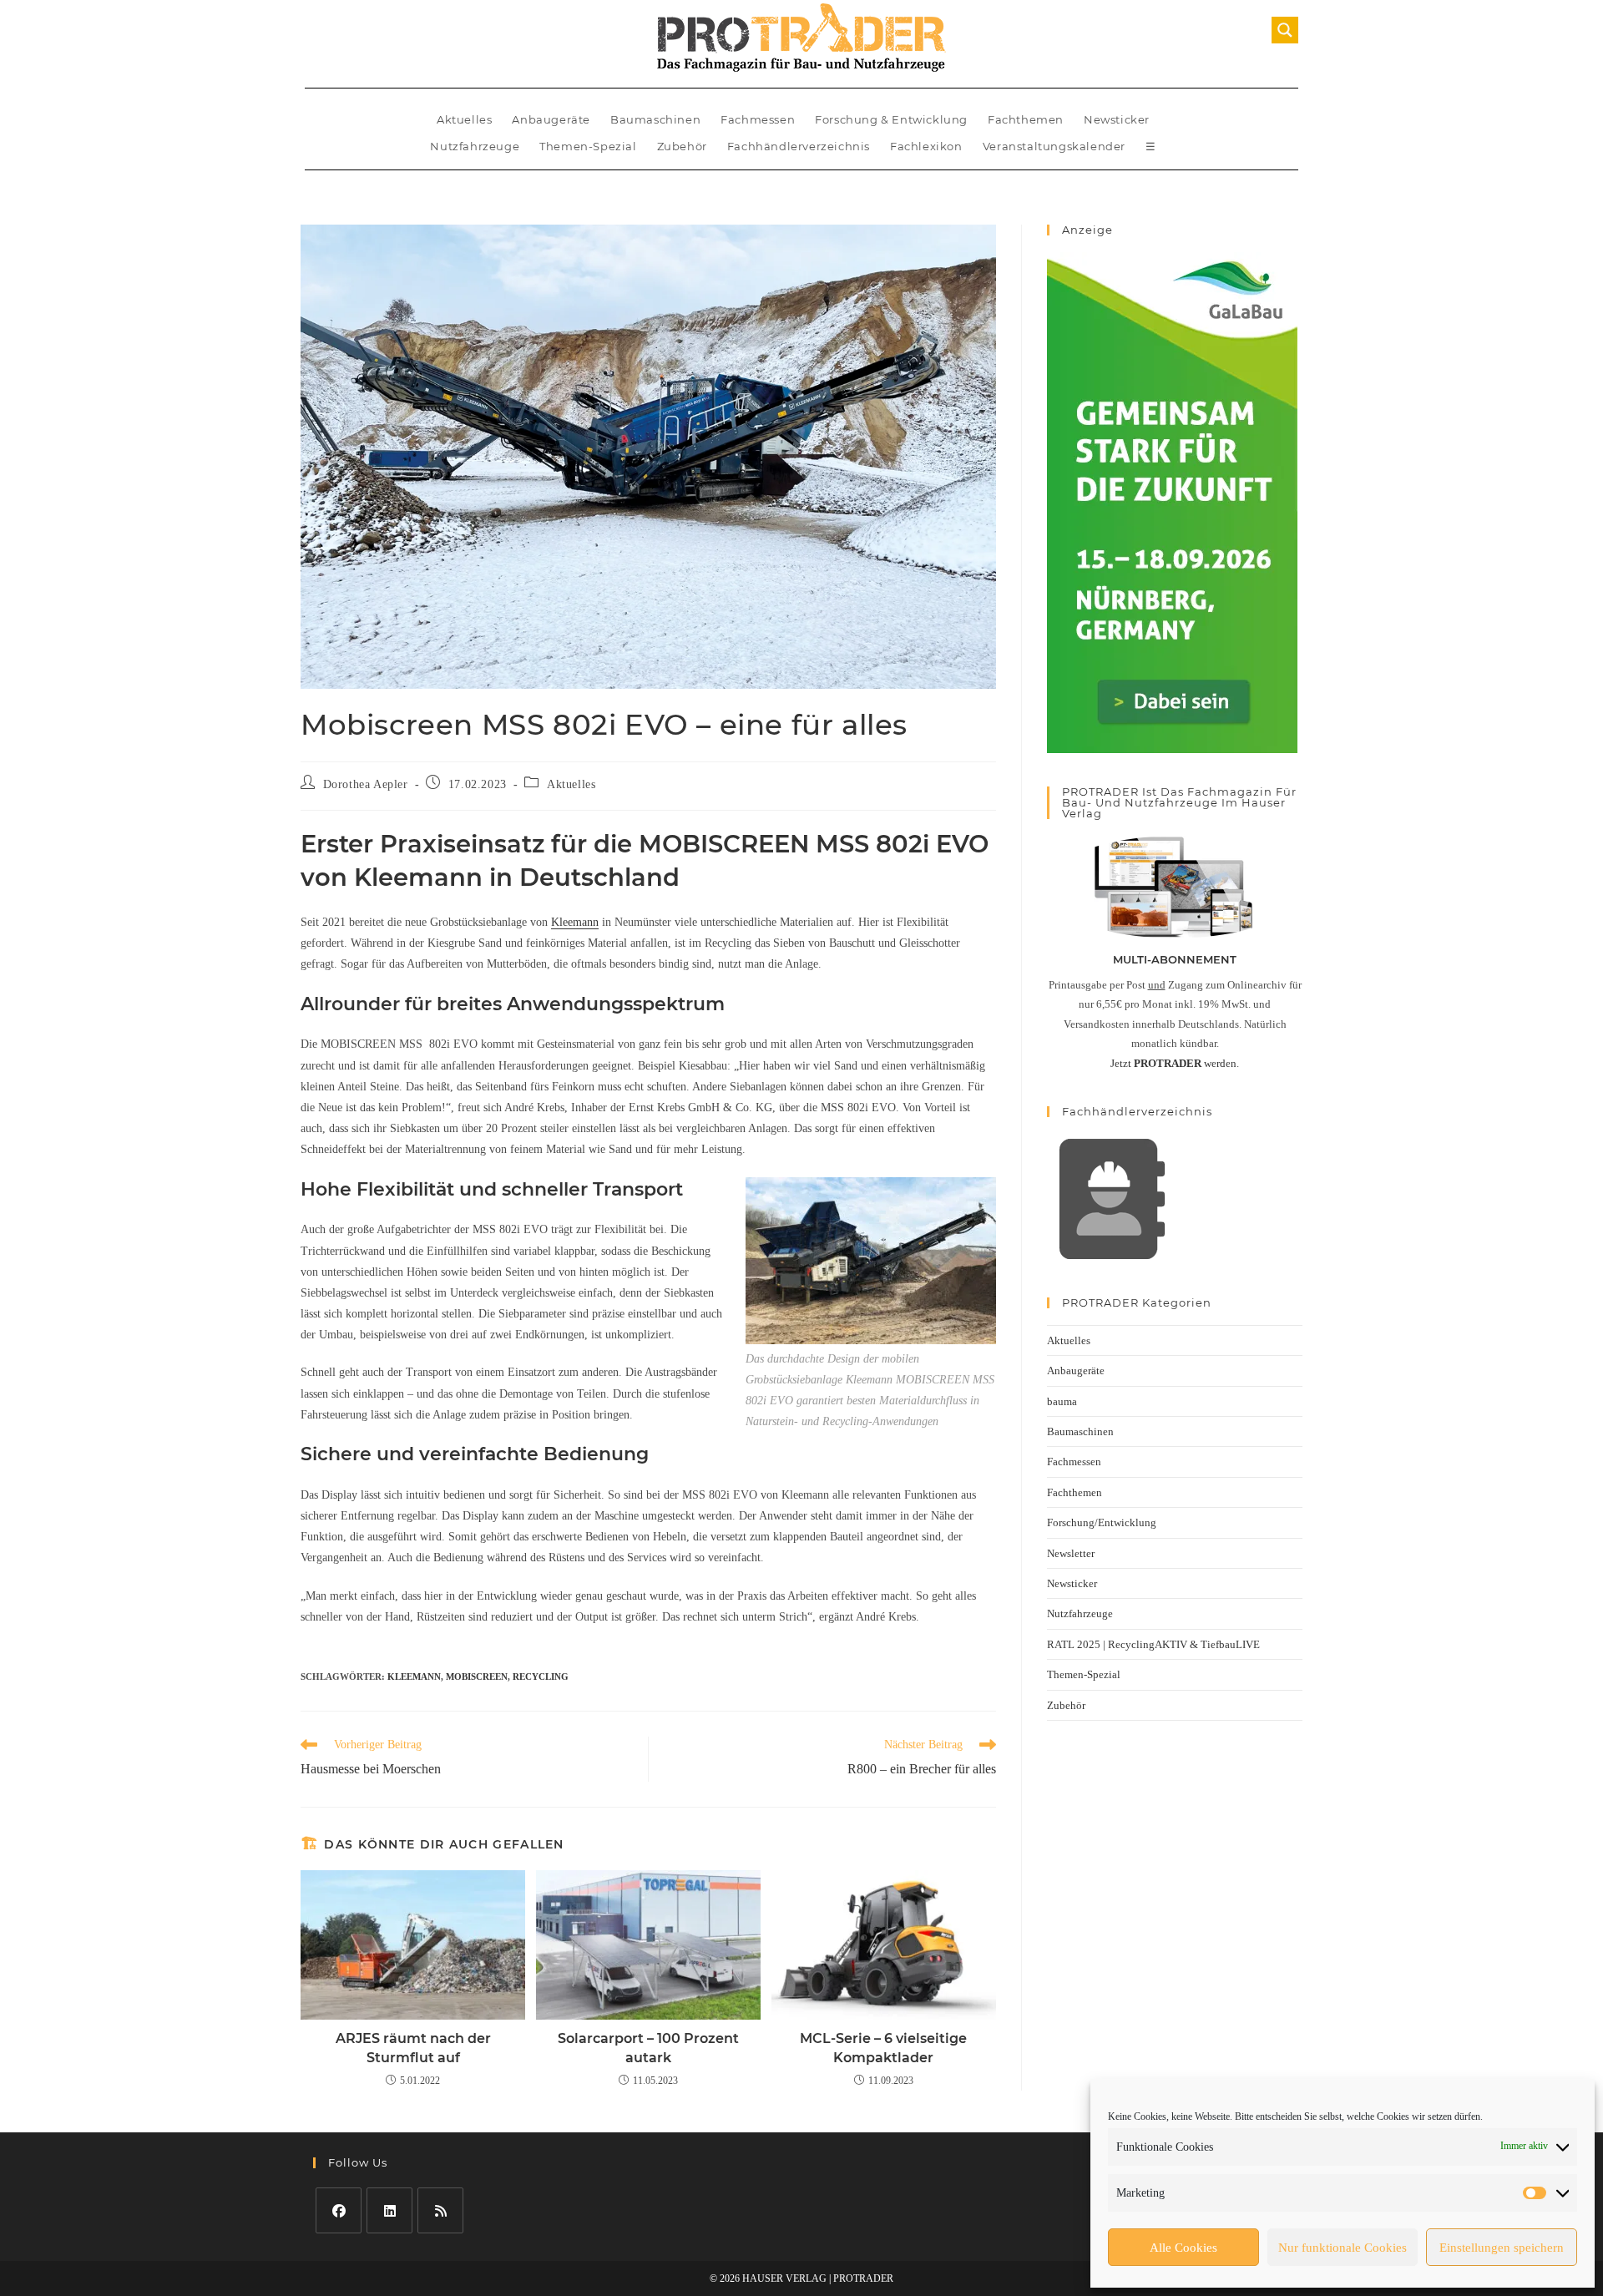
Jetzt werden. (1175, 1063)
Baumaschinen (655, 119)
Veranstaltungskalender (1054, 146)
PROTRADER (863, 2278)
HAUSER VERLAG (784, 2278)
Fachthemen (1026, 119)
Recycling (541, 1676)
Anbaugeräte (551, 119)
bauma (1062, 1401)
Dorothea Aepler (366, 784)
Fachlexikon (926, 146)
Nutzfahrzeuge (475, 146)
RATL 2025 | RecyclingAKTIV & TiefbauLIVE (1153, 1644)
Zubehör (682, 146)
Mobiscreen (477, 1676)
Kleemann (575, 922)
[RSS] (440, 2210)
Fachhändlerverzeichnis (799, 146)
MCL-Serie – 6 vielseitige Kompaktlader (883, 2048)
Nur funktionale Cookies (1343, 2248)
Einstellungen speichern (1502, 2248)
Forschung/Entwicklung (1102, 1522)
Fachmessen (758, 119)
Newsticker (1117, 119)
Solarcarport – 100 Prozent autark (648, 2048)
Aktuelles (464, 119)
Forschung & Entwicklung (891, 119)
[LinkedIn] (389, 2210)
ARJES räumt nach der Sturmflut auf (413, 2048)
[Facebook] (339, 2210)
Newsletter (1071, 1553)
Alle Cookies (1183, 2248)
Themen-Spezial (588, 146)
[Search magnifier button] (1285, 30)
